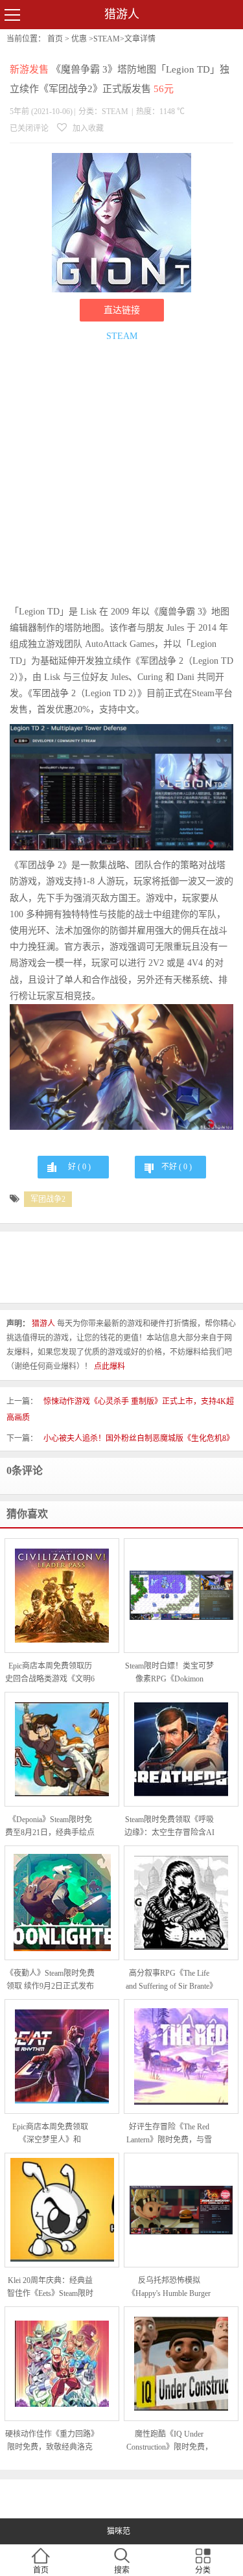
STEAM (107, 39)
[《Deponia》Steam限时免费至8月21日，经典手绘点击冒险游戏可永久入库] (62, 1749)
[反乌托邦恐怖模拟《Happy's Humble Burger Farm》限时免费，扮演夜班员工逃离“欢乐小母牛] (181, 2210)
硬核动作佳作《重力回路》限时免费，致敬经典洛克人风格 (50, 2441)
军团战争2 (48, 1199)
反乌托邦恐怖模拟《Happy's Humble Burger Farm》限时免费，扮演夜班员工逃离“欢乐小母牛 (169, 2288)
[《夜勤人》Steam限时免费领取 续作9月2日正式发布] (62, 1903)
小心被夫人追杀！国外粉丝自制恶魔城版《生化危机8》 (139, 1438)
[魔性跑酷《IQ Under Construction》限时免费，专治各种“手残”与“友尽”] (181, 2364)
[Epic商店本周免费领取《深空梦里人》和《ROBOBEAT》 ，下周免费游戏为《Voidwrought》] (62, 2056)
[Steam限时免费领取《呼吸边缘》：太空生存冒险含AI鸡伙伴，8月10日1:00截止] (181, 1749)
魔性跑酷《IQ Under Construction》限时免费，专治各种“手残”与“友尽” (169, 2441)
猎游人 (122, 14)
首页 (55, 39)
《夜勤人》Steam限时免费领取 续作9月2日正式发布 (50, 1980)
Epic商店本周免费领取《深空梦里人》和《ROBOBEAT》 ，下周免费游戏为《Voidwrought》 (50, 2134)
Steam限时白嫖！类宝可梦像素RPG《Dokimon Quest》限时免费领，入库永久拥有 (169, 1673)
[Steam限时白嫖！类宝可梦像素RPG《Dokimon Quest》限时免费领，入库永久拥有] (181, 1595)
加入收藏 (87, 128)
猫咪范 (119, 2531)
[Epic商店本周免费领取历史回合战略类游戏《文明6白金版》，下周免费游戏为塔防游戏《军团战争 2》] (62, 1596)
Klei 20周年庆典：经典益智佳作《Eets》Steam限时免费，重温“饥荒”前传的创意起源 (50, 2288)
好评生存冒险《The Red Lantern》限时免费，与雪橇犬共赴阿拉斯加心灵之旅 (169, 2134)
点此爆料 (110, 1366)
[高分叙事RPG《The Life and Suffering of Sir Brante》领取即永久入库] (181, 1903)
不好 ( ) (177, 1167)
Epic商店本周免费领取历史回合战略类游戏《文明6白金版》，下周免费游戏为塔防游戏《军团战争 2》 (50, 1673)
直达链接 (122, 310)
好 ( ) (79, 1167)
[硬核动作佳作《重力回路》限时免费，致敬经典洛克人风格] (62, 2364)
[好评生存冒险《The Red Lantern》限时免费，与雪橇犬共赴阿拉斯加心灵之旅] (181, 2056)
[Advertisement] (121, 475)
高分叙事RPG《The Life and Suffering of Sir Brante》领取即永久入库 (169, 1981)
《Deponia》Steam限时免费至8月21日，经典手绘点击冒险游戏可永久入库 (50, 1827)
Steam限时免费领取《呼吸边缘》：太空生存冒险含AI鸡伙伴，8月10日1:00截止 (169, 1827)
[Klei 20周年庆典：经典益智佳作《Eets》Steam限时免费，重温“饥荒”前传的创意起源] (62, 2210)
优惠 (79, 39)
